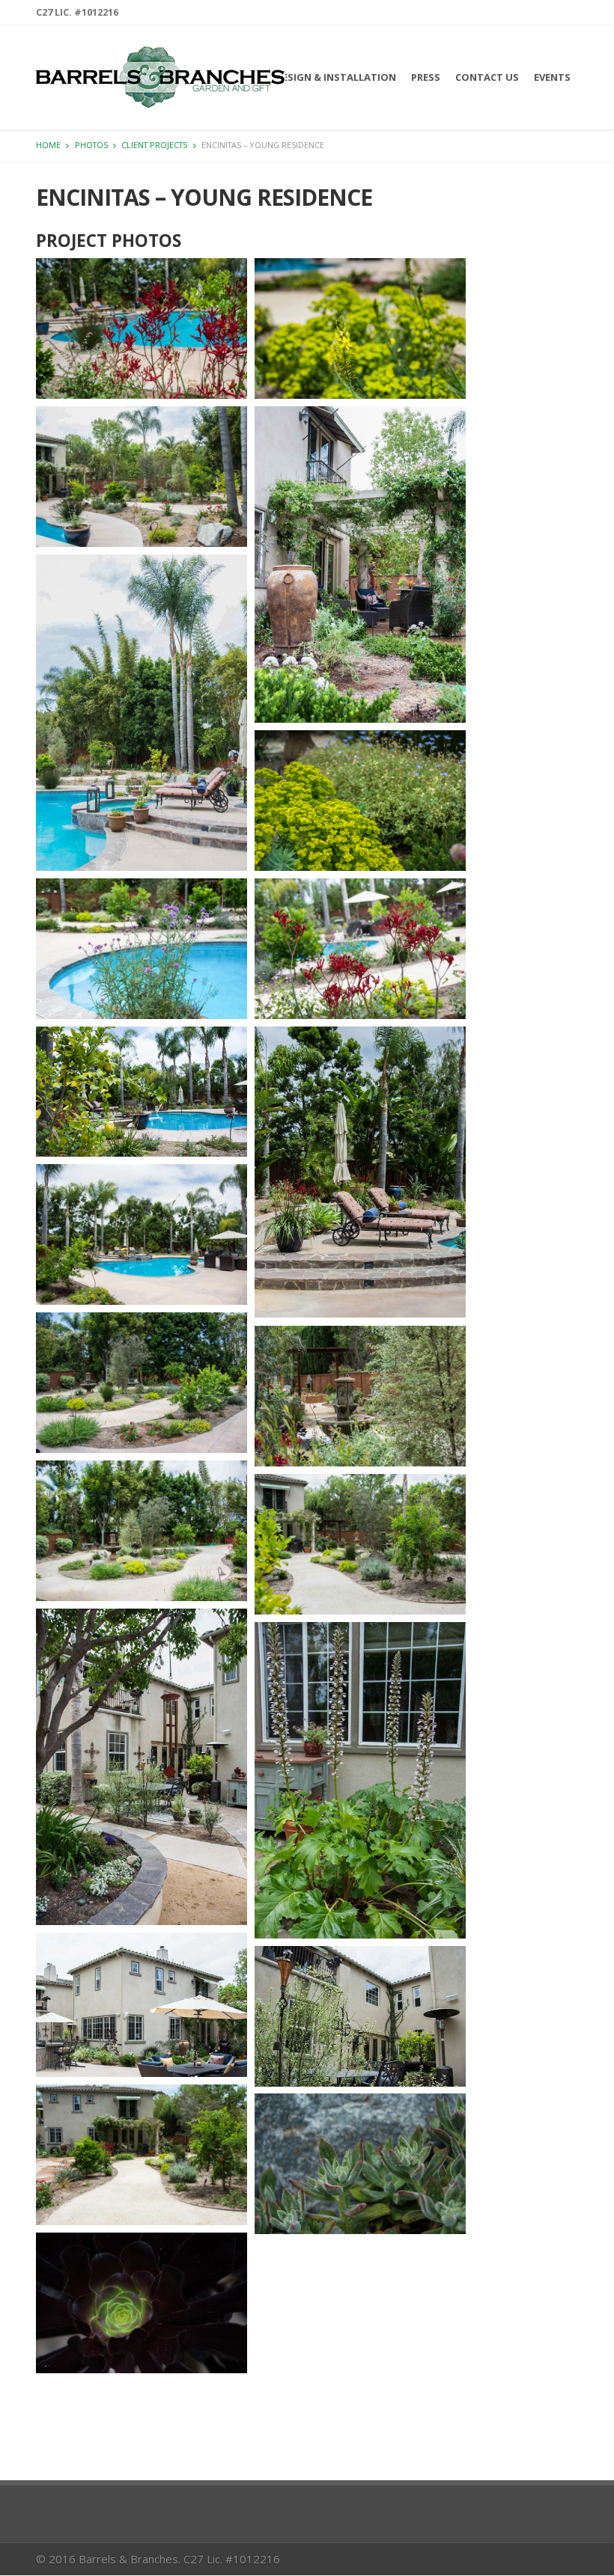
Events (552, 77)
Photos (91, 145)
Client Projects (154, 145)
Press (426, 77)
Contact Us (487, 77)
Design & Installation (335, 77)
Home (48, 145)
